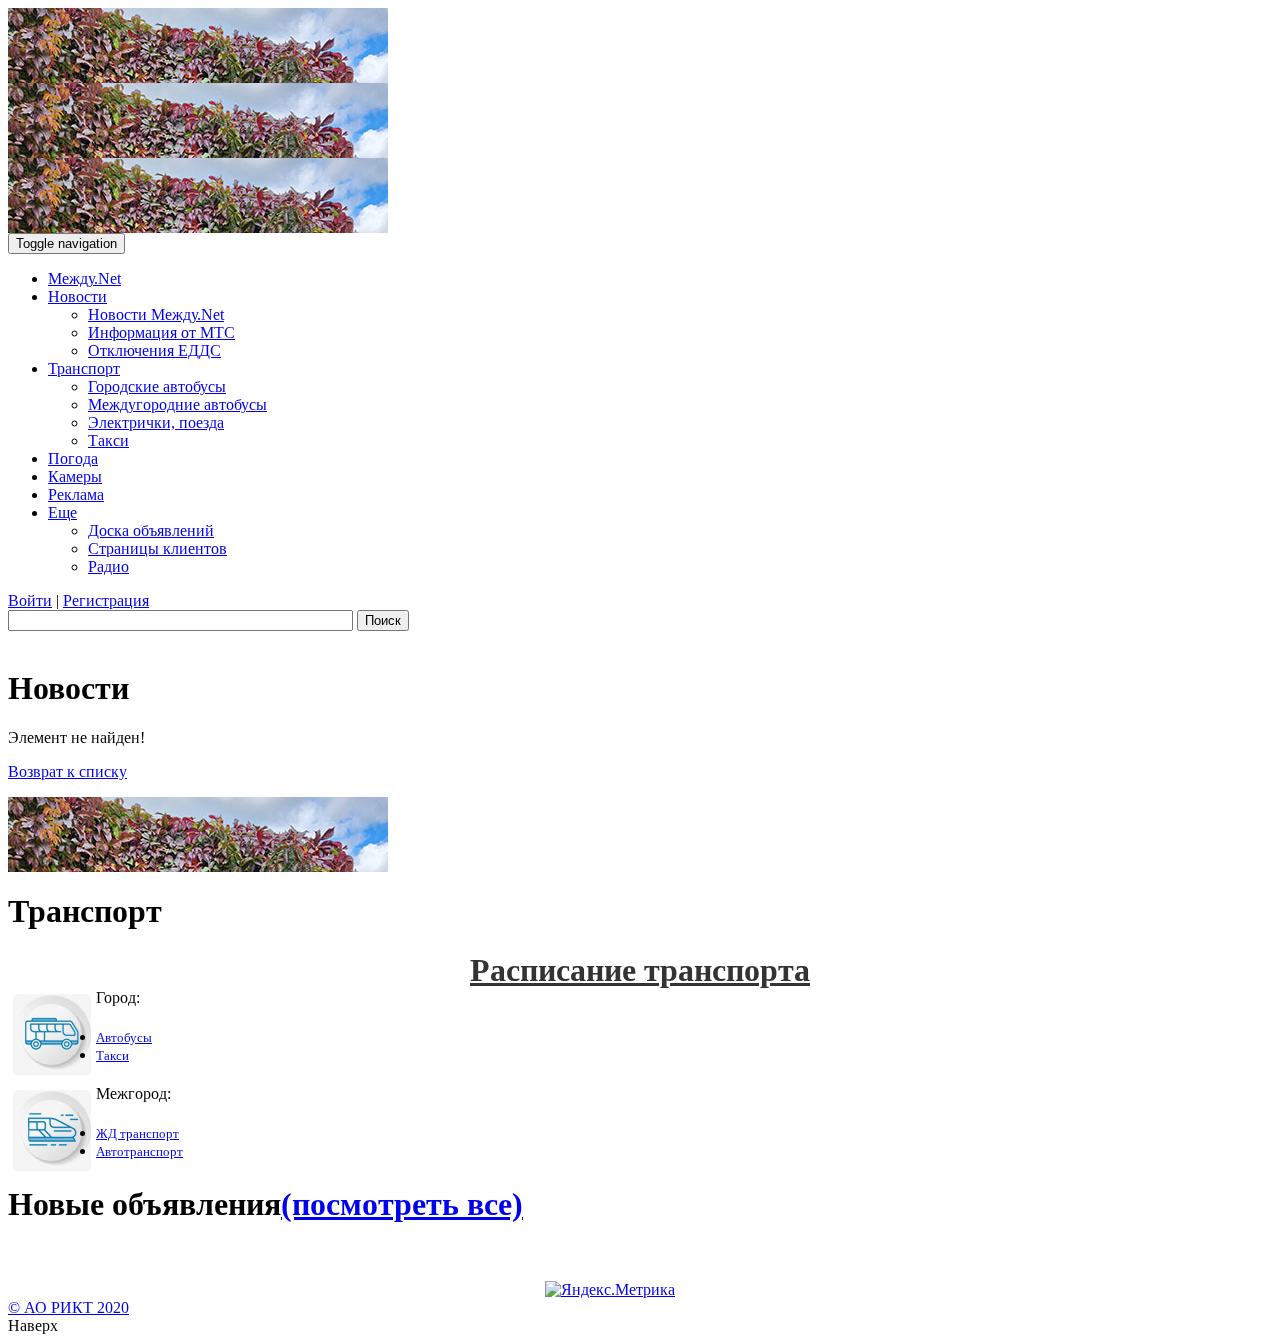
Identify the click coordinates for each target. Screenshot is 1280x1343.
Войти (30, 600)
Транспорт (84, 368)
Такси (108, 440)
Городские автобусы (157, 386)
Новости (77, 296)
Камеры (75, 476)
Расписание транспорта (640, 970)
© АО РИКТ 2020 (68, 1307)
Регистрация (106, 600)
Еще (62, 512)
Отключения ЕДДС (154, 350)
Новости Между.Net (156, 314)
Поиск (383, 620)
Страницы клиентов (157, 548)
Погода (73, 458)
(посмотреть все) (402, 1204)
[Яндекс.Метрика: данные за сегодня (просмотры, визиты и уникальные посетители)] (610, 1290)
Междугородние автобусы (177, 404)
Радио (108, 566)
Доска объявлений (151, 530)
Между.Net (84, 278)
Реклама (76, 494)
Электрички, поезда (156, 422)
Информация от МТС (161, 332)
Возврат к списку (67, 771)
